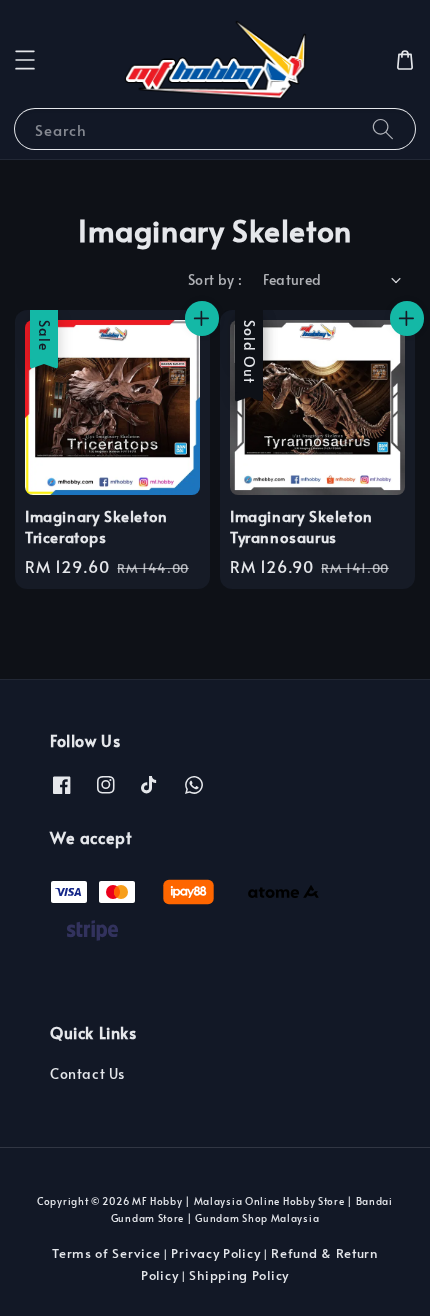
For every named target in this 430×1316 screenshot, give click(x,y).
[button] (25, 60)
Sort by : (215, 279)
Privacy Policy (215, 1253)
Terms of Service (106, 1253)
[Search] (383, 128)
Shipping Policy (239, 1275)
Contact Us (87, 1073)
